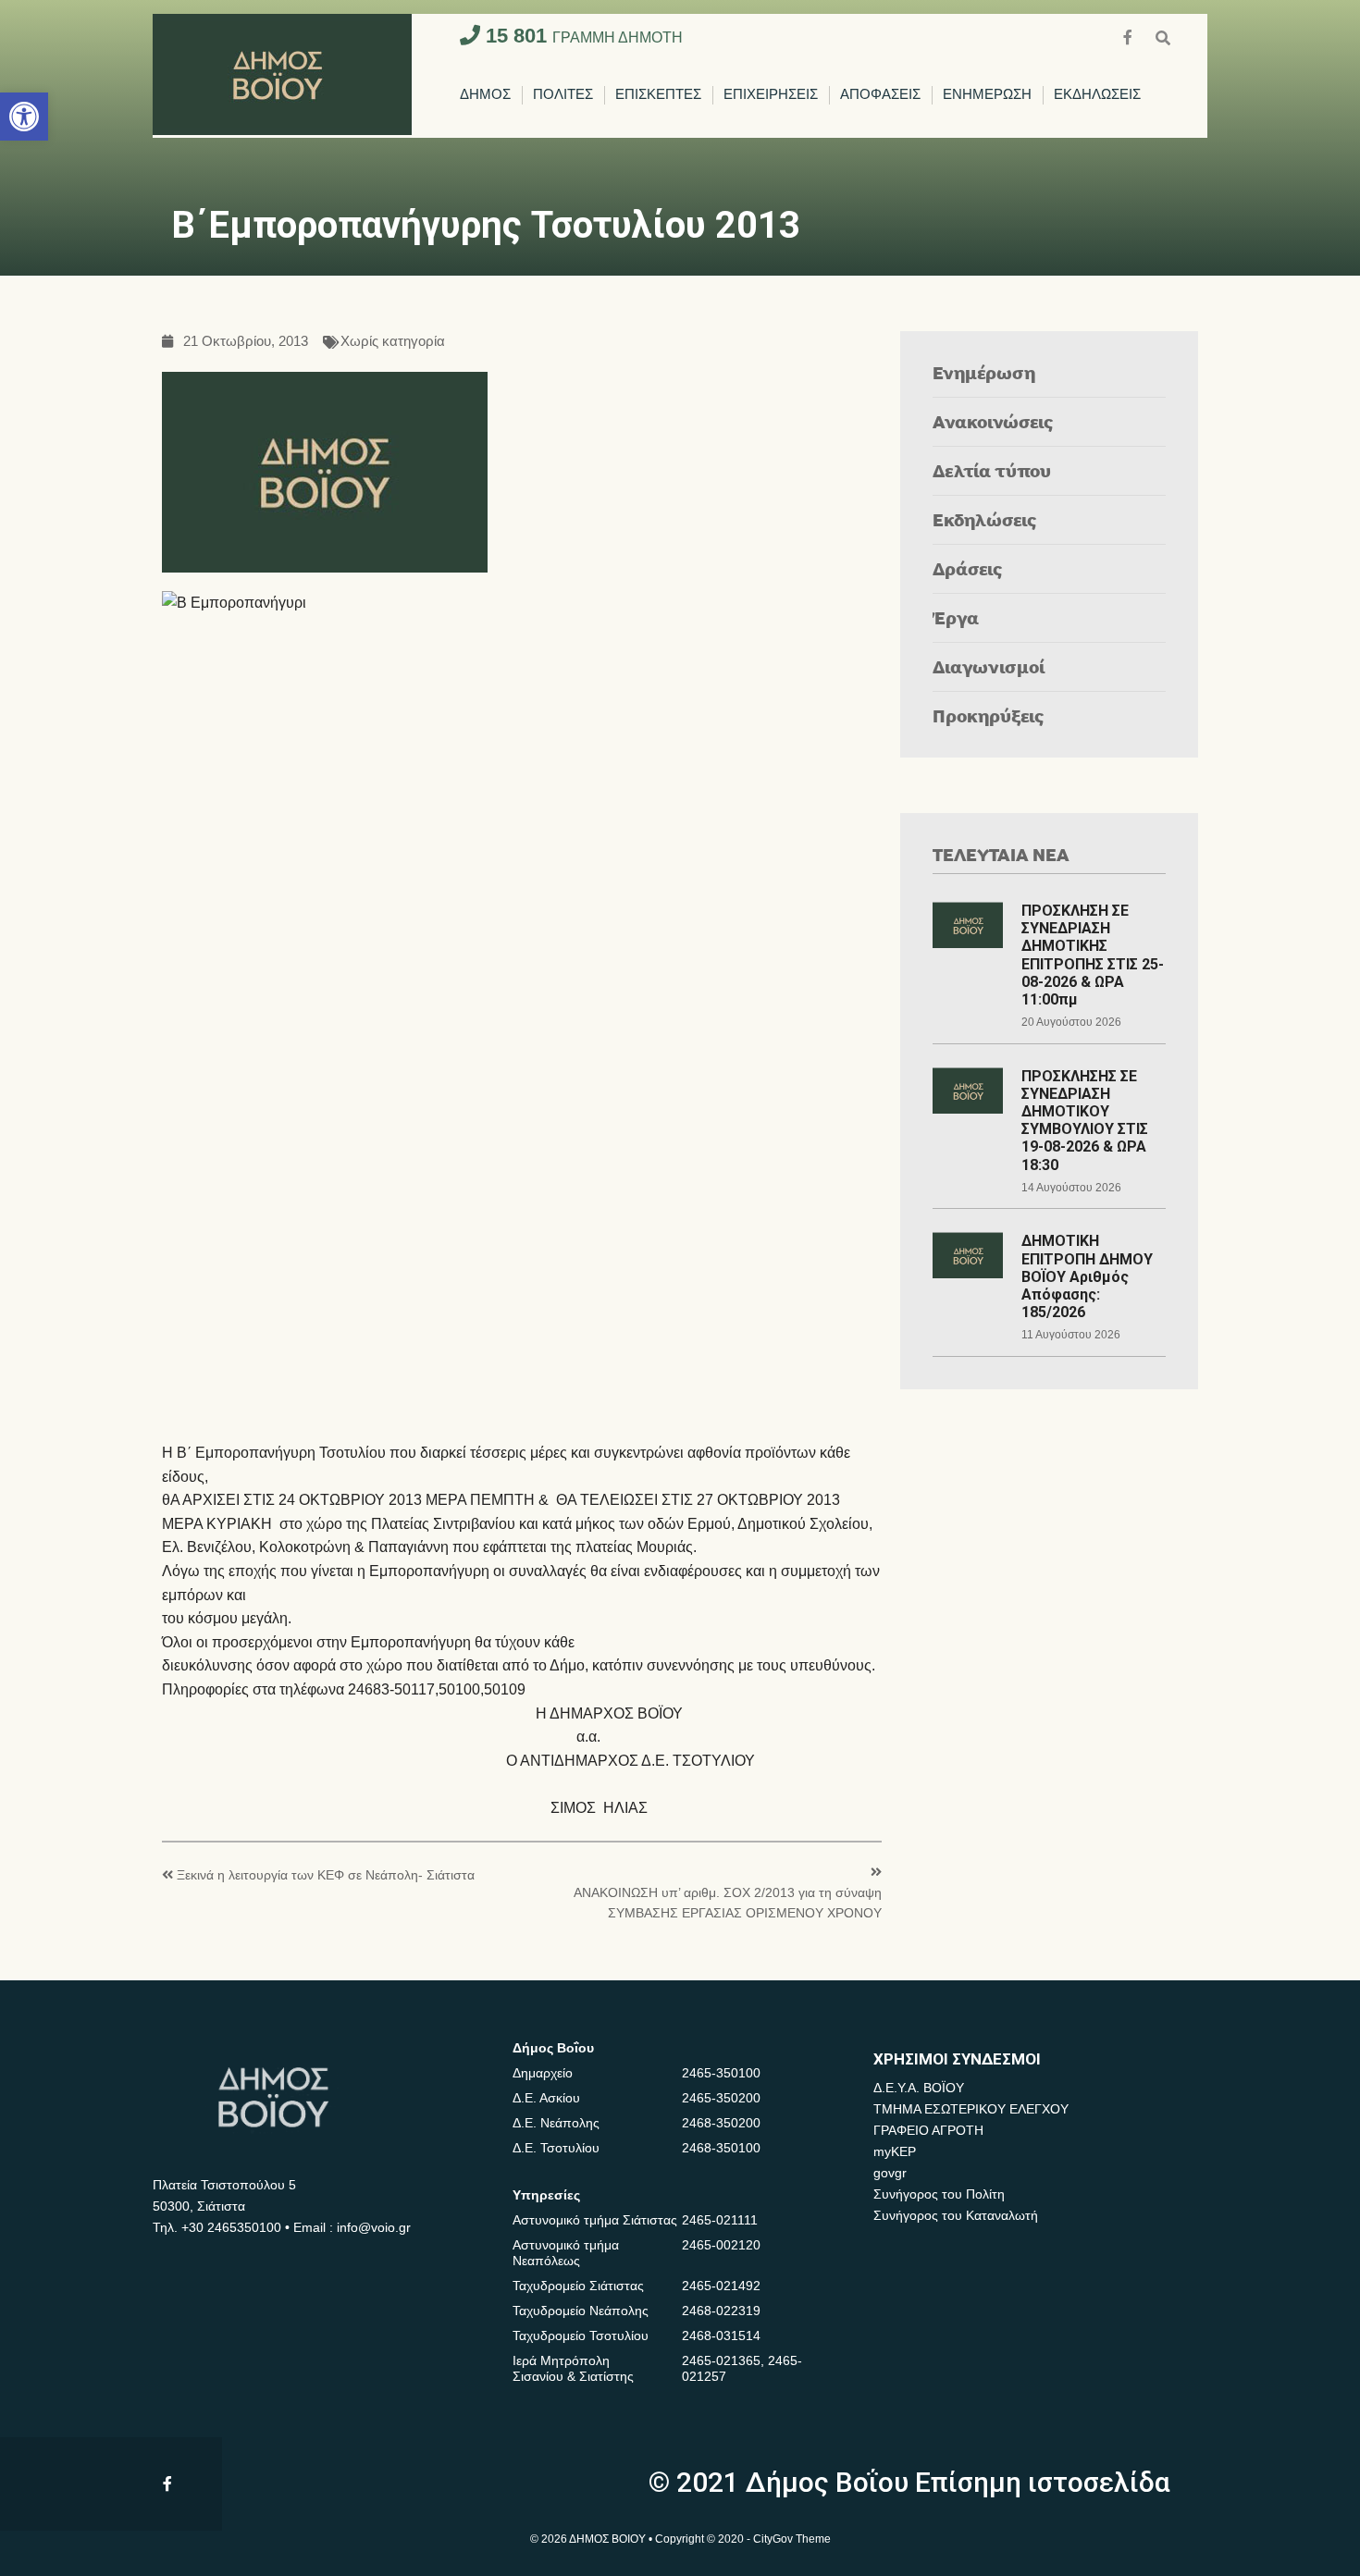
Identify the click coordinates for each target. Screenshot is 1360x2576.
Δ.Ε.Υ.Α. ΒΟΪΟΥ (919, 2088)
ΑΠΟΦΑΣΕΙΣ (880, 95)
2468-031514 (721, 2336)
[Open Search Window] (1163, 36)
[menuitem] (485, 95)
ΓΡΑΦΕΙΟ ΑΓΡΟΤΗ (928, 2130)
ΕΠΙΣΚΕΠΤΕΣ (658, 95)
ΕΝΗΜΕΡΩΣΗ (987, 95)
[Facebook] (1130, 36)
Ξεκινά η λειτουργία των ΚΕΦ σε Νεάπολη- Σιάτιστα (326, 1875)
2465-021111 (720, 2220)
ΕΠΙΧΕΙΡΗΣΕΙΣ (771, 95)
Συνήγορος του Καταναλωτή (956, 2215)
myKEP (895, 2151)
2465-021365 (721, 2360)
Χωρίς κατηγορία (393, 342)
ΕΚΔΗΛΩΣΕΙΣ (1097, 95)
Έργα (956, 617)
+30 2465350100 (231, 2227)
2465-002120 (721, 2245)
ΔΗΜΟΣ (485, 95)
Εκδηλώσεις (985, 519)
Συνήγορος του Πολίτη (939, 2194)
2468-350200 (721, 2123)
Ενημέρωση (984, 372)
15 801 (581, 36)
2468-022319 (721, 2311)
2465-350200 (721, 2098)
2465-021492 (721, 2286)
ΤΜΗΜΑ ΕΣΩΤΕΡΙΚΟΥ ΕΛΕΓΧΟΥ (971, 2109)
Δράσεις (968, 568)
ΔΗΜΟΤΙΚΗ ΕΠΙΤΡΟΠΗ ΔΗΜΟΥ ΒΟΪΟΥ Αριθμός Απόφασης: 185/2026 (1087, 1276)
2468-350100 (721, 2148)
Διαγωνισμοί (989, 666)
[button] (24, 117)
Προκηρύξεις (989, 715)
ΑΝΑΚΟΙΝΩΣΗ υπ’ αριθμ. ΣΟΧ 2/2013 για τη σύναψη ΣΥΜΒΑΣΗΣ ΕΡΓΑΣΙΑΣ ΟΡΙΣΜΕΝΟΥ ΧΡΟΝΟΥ (728, 1903)
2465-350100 (721, 2073)
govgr (890, 2173)
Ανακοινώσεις (993, 421)
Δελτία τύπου (992, 470)
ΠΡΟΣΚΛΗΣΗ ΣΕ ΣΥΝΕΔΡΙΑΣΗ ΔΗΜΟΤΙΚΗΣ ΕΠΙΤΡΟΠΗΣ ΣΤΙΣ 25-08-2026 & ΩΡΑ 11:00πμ (1093, 955)
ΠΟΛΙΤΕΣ (563, 95)
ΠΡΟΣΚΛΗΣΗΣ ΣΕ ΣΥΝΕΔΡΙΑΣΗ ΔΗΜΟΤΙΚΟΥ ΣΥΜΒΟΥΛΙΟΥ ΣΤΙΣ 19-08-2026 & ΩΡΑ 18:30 (1085, 1121)
